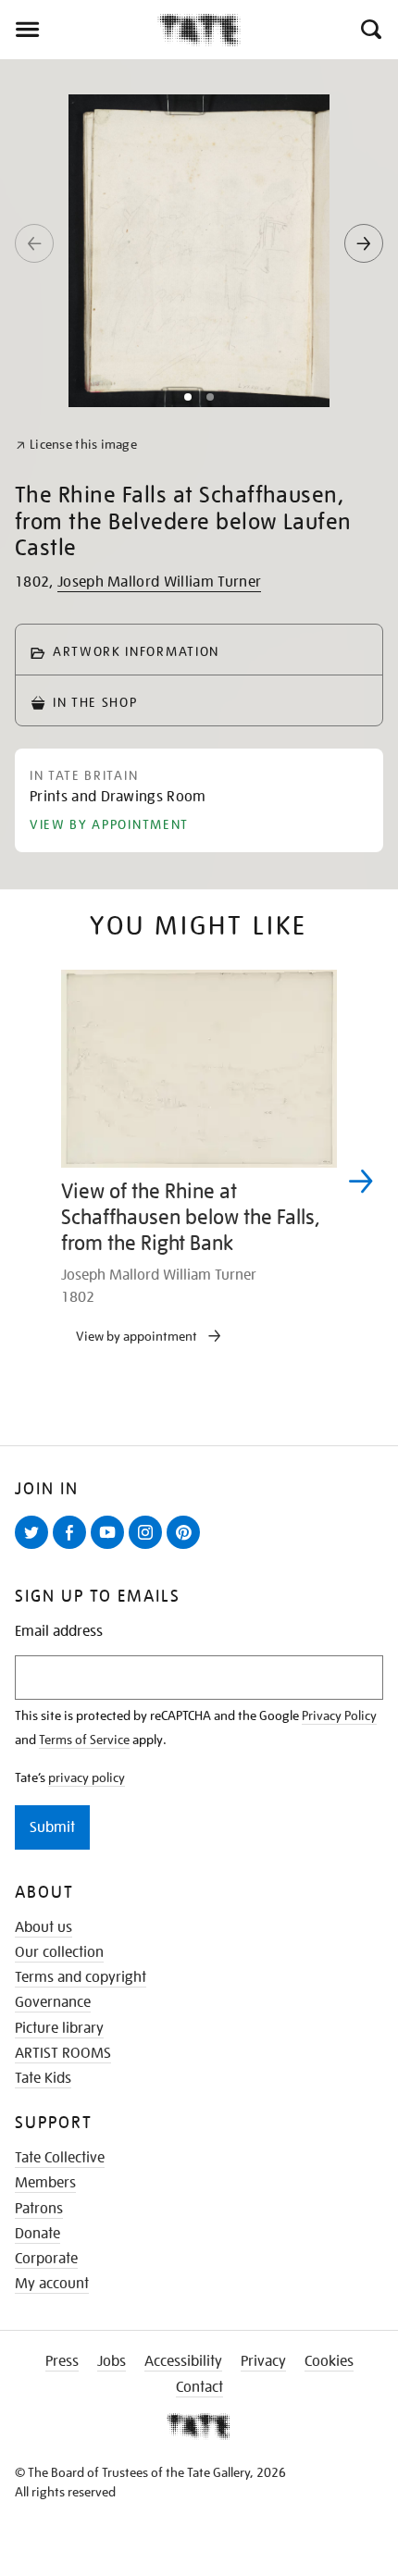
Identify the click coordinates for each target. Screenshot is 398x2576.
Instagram (149, 1548)
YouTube (111, 1548)
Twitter (35, 1548)
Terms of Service (84, 1740)
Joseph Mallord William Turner (159, 582)
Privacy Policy (339, 1715)
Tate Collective (60, 2158)
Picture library (59, 2028)
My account (52, 2284)
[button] (370, 30)
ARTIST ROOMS (63, 2053)
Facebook (73, 1548)
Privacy (263, 2361)
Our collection (59, 1952)
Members (45, 2183)
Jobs (112, 2361)
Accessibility (183, 2361)
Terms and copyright (81, 1977)
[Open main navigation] (79, 30)
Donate (37, 2234)
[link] (76, 445)
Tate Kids (43, 2078)
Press (62, 2361)
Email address (59, 1632)
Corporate (46, 2259)
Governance (53, 2002)
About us (44, 1927)
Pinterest (187, 1548)
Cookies (329, 2361)
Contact (199, 2387)
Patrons (39, 2209)
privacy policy (87, 1777)
